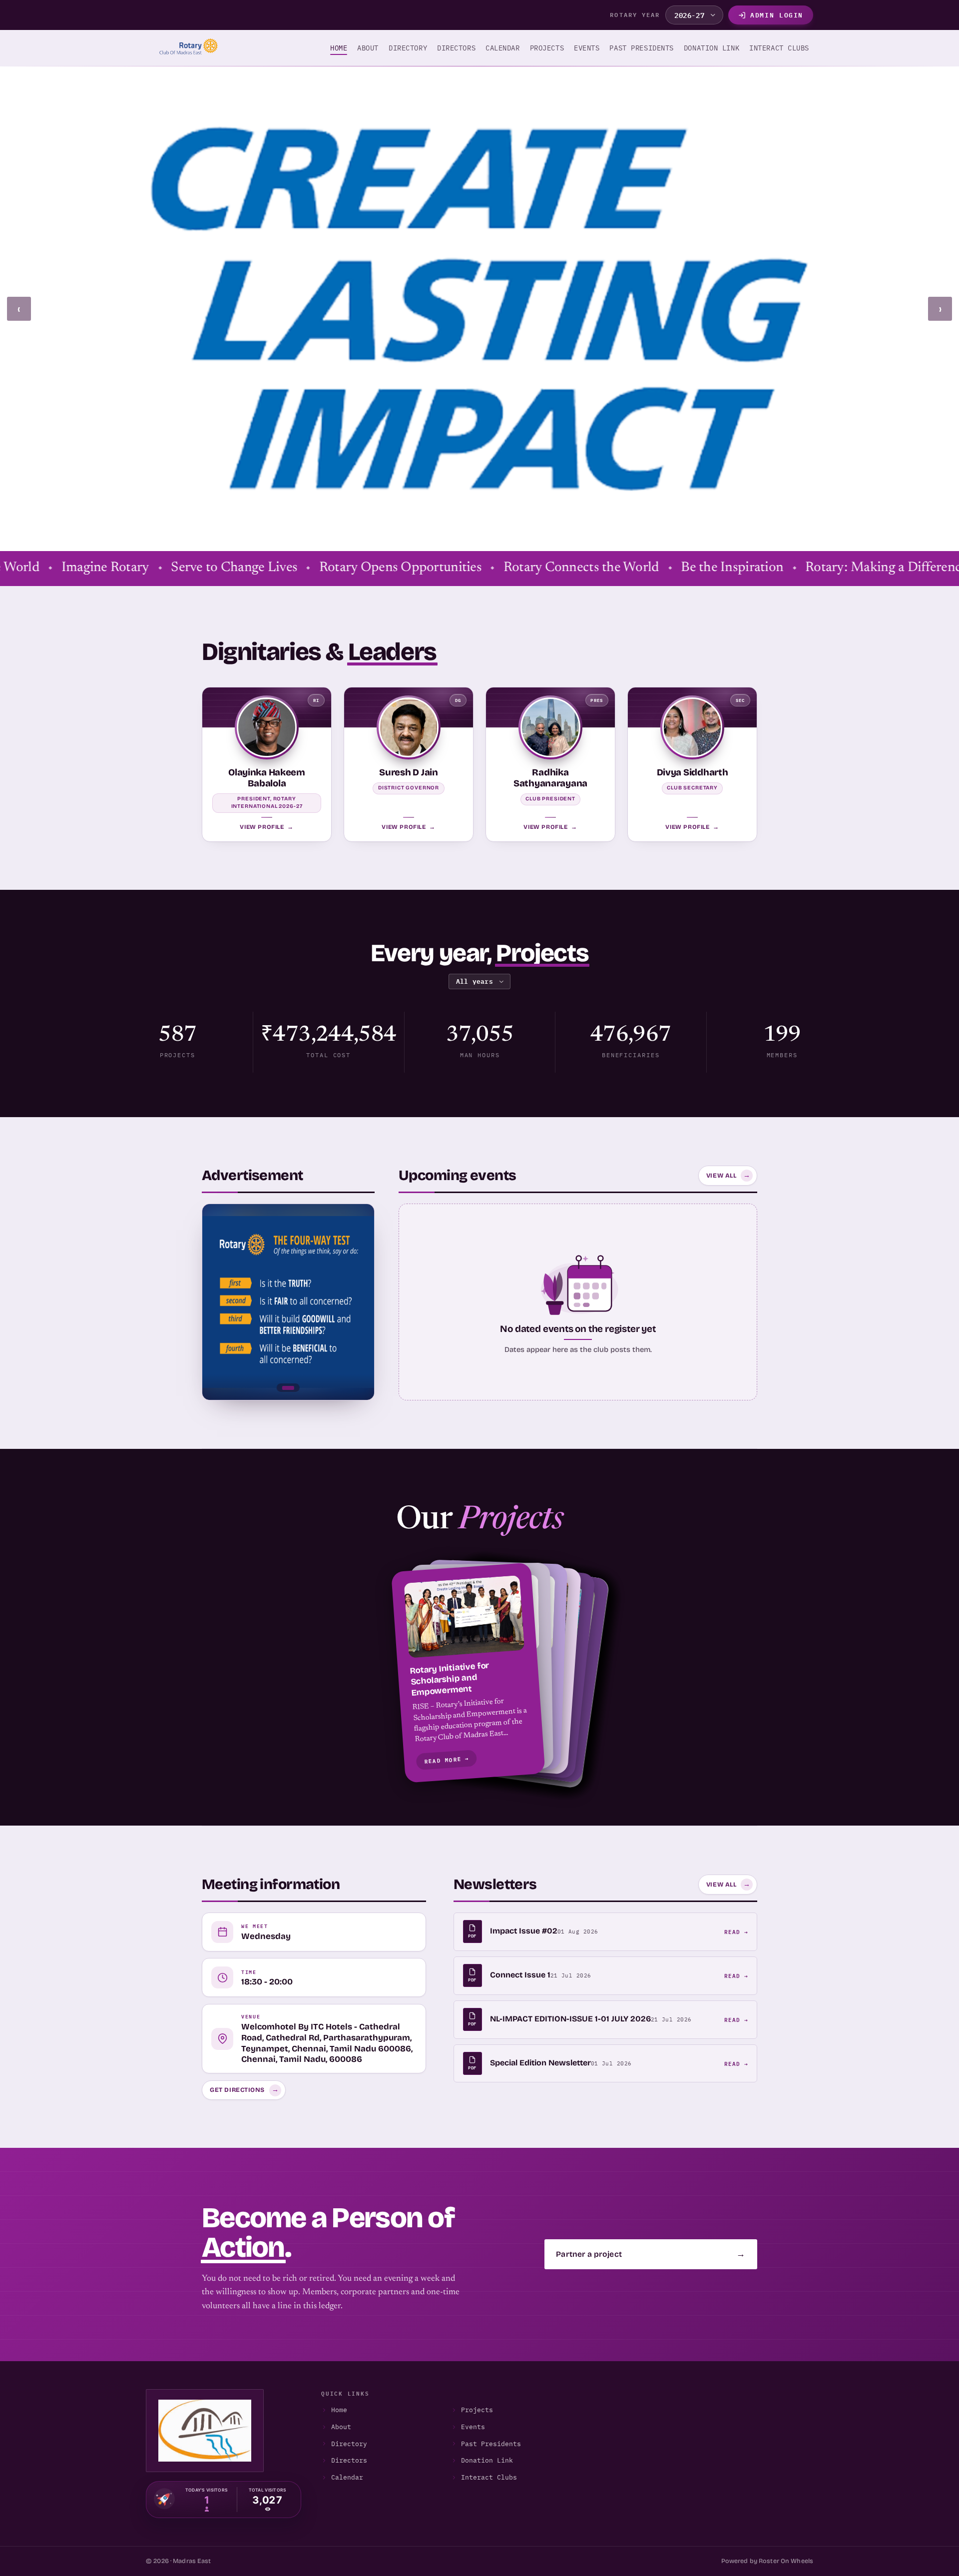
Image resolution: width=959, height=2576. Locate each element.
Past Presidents (491, 2444)
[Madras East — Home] (186, 48)
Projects (477, 2410)
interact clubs (779, 48)
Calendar (347, 2477)
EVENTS (587, 48)
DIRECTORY (408, 48)
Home (339, 48)
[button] (479, 1672)
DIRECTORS (456, 48)
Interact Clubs (489, 2477)
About (368, 48)
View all (728, 1175)
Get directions (244, 2090)
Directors (349, 2460)
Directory (349, 2444)
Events (473, 2427)
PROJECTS (547, 48)
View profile (266, 826)
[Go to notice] (288, 1388)
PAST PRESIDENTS (641, 48)
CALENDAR (502, 48)
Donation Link (712, 48)
